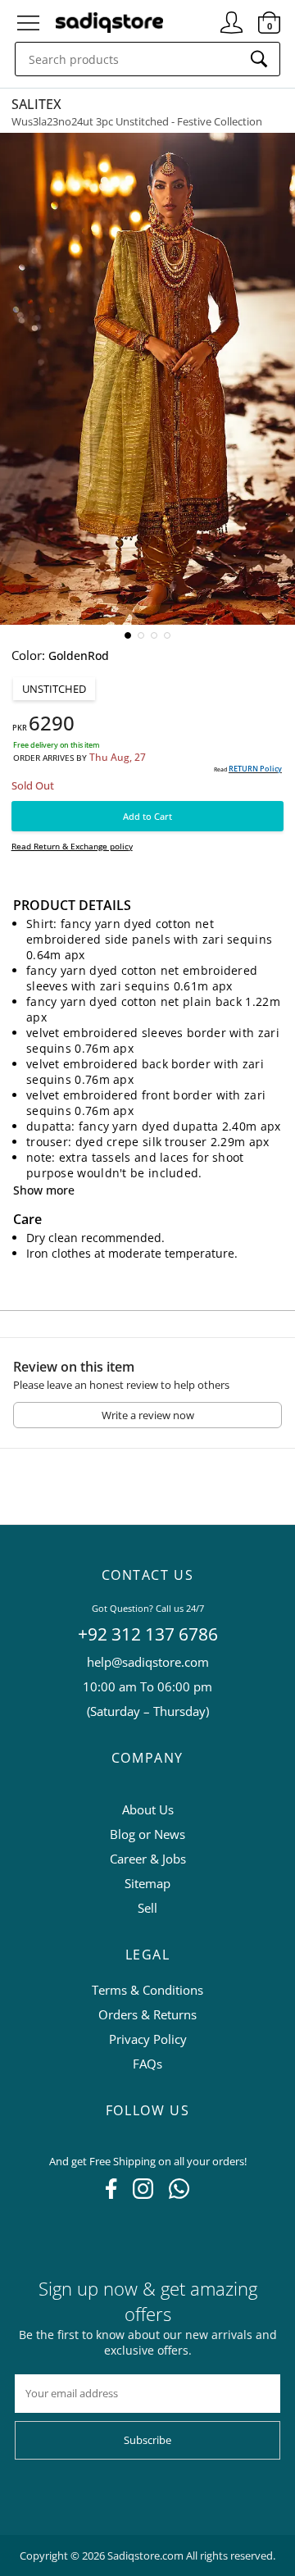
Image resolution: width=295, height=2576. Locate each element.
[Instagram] (143, 2194)
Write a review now (148, 1415)
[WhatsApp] (179, 2194)
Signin (231, 16)
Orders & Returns (147, 2014)
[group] (147, 379)
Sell (147, 1908)
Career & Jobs (148, 1859)
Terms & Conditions (147, 1990)
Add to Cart (147, 816)
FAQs (147, 2064)
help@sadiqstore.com (148, 1662)
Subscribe (147, 2440)
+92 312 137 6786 (148, 1634)
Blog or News (147, 1834)
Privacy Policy (148, 2039)
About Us (148, 1809)
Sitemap (147, 1883)
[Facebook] (111, 2194)
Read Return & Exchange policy (72, 846)
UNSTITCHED (54, 689)
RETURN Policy (255, 769)
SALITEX (36, 104)
